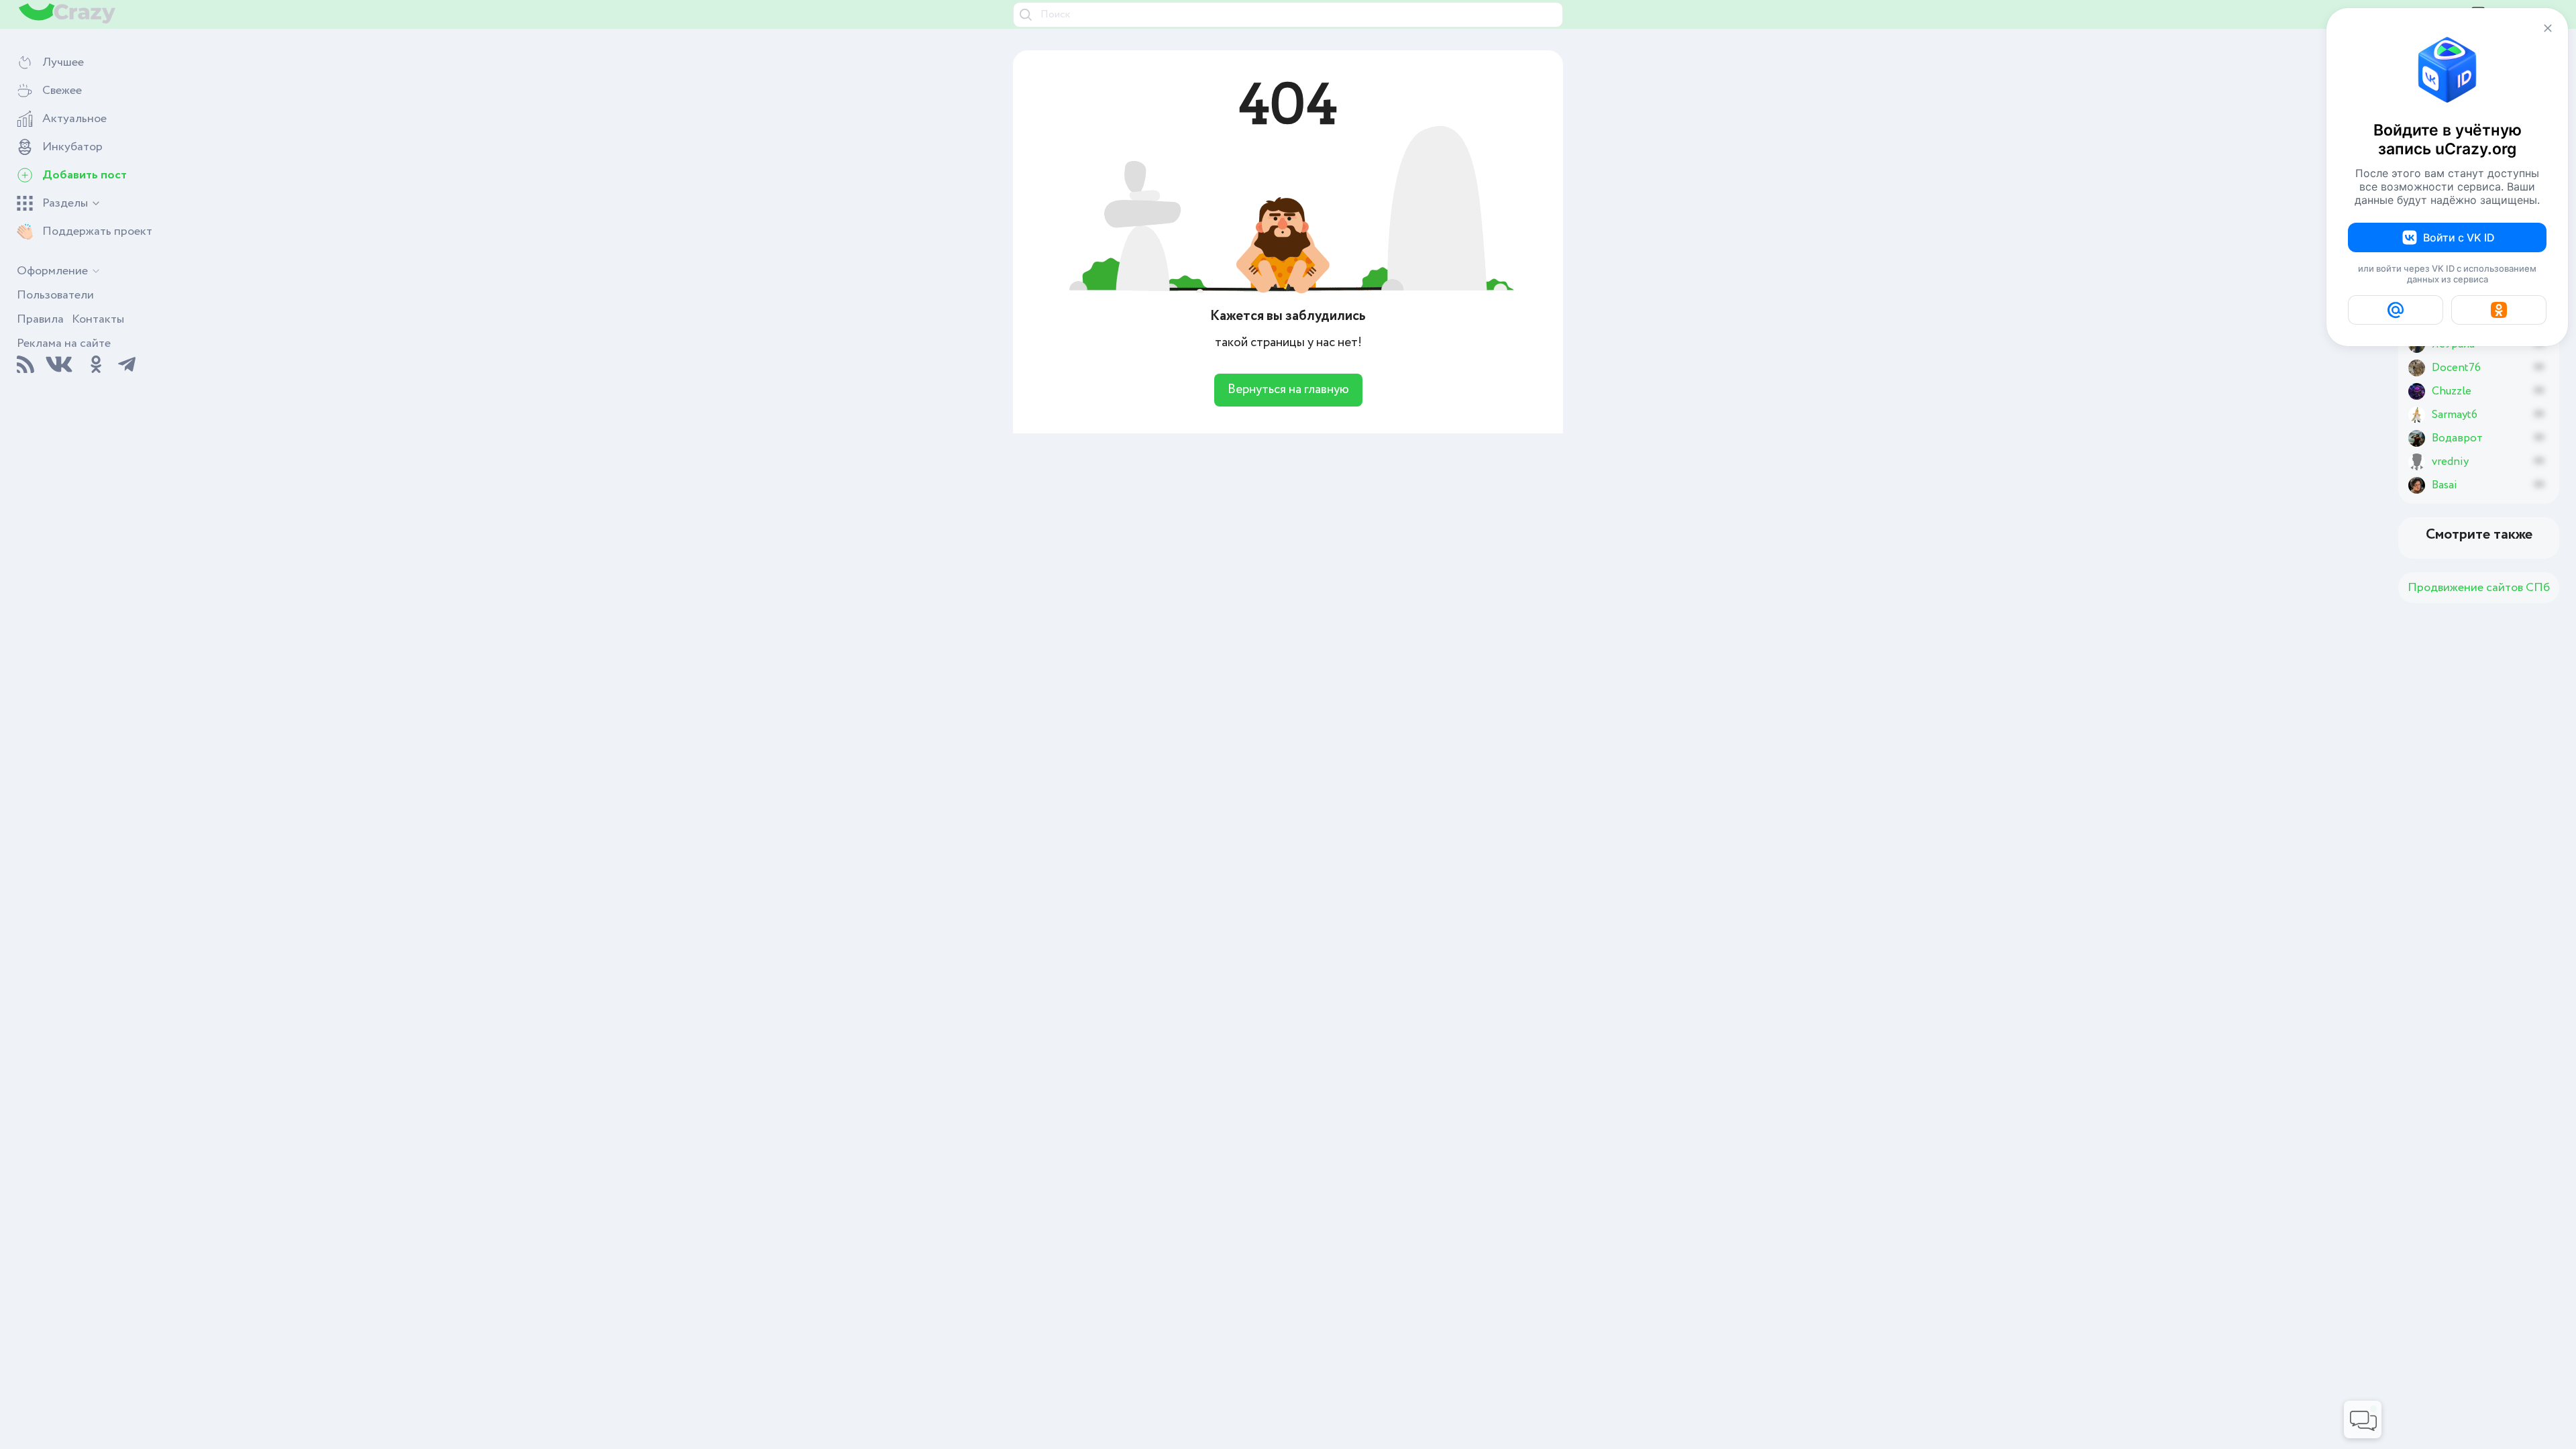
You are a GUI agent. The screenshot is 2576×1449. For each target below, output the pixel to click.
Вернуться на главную (1288, 390)
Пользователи (55, 295)
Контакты (98, 319)
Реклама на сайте (64, 343)
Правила (40, 319)
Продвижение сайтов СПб (2479, 588)
